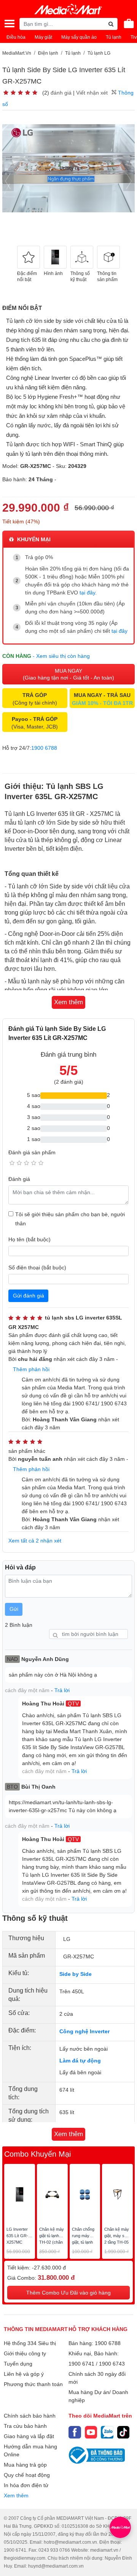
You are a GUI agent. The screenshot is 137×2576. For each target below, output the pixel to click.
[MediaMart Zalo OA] (107, 2432)
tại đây (87, 593)
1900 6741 (81, 2364)
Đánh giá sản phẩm (32, 1152)
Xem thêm (16, 2495)
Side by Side (76, 1974)
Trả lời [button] (62, 1690)
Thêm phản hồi (31, 1369)
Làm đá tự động (80, 2061)
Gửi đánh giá (29, 1296)
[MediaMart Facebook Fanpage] (75, 2432)
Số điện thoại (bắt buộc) (37, 1267)
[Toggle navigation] (10, 24)
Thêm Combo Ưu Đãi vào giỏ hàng (68, 2293)
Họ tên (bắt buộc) (29, 1239)
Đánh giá (19, 1179)
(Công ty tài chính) (35, 699)
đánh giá (61, 93)
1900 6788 (44, 748)
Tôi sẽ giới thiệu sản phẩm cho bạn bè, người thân (70, 1219)
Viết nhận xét (92, 93)
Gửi (14, 1609)
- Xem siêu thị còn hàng (61, 656)
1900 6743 (112, 2364)
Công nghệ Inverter (84, 2031)
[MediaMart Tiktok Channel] (123, 2432)
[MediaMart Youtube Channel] (91, 2432)
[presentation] (8, 181)
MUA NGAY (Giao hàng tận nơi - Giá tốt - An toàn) (68, 674)
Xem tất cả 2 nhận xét (35, 1541)
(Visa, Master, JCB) (35, 723)
